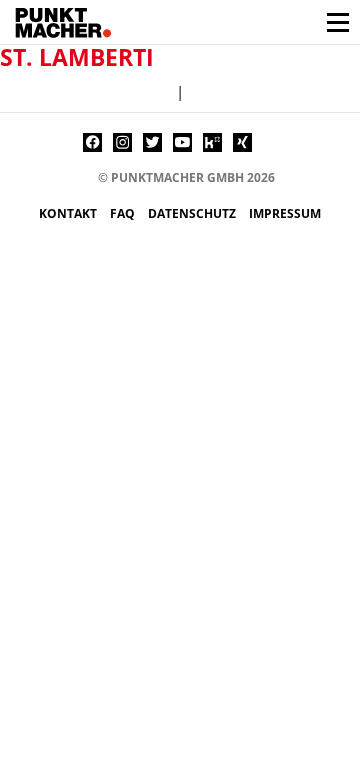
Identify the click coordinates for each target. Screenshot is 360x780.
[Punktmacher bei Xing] (242, 142)
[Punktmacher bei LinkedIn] (272, 142)
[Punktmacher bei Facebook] (92, 142)
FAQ (124, 213)
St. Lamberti (77, 57)
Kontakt (69, 213)
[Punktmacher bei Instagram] (122, 142)
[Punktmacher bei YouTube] (182, 142)
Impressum (285, 213)
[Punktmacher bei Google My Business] (302, 142)
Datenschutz (193, 213)
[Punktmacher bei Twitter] (152, 142)
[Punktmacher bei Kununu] (212, 142)
